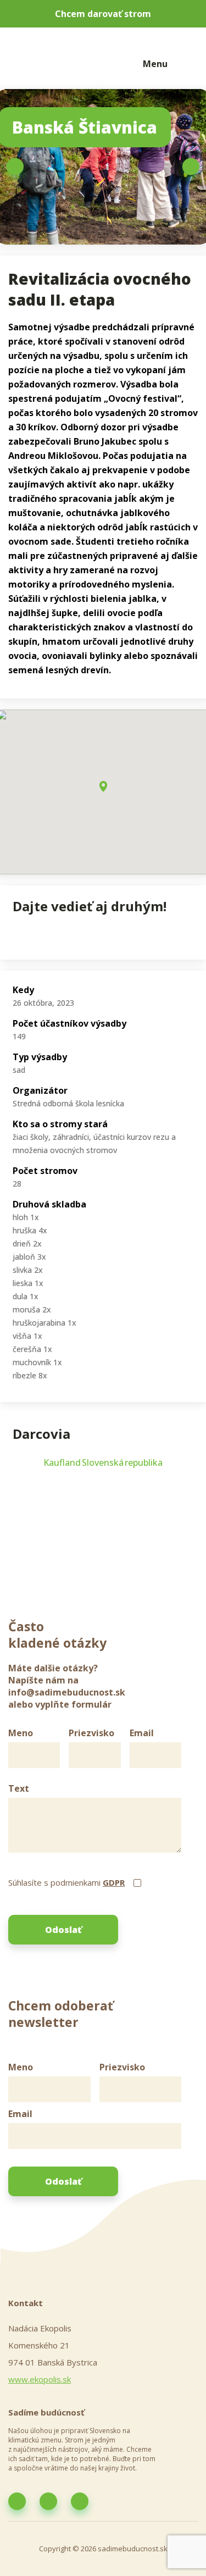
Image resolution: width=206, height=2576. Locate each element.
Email (142, 1733)
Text (19, 1788)
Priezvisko (91, 1733)
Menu (155, 64)
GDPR (114, 1882)
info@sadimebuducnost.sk (67, 1692)
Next (191, 167)
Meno (21, 1733)
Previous (15, 167)
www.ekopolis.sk (40, 2379)
